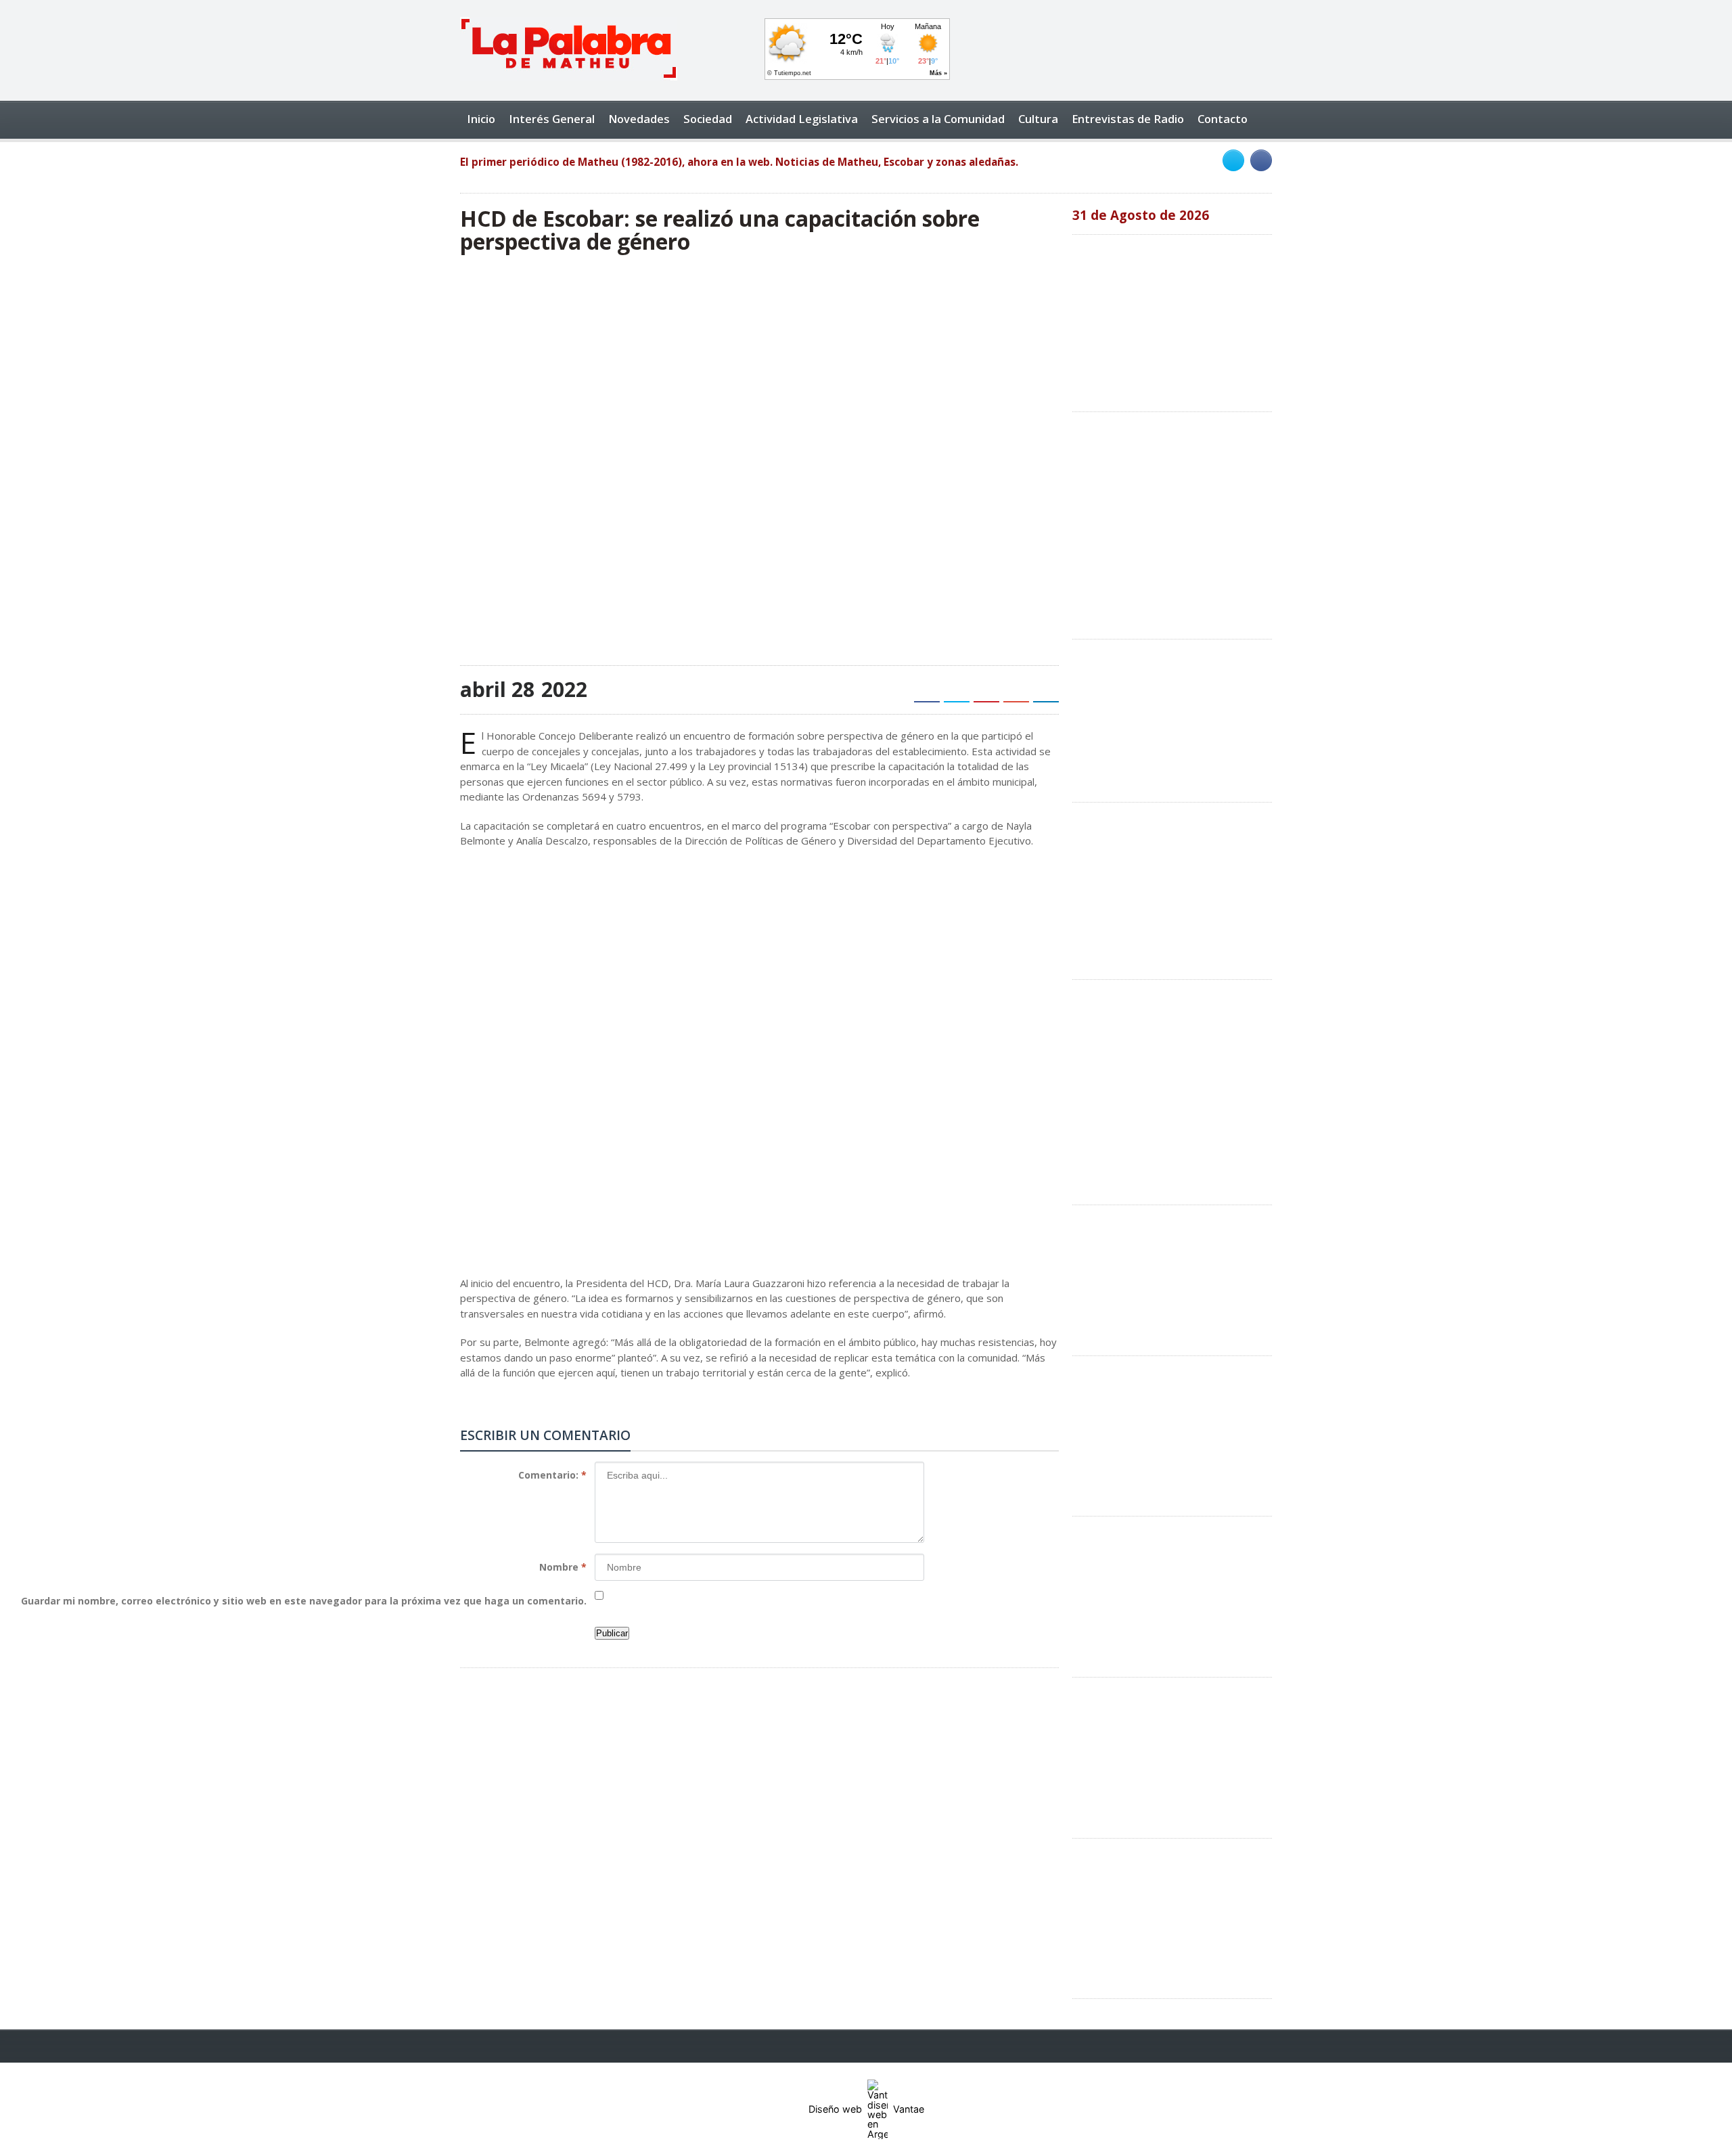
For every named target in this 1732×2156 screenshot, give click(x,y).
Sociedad (708, 119)
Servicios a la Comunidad (938, 119)
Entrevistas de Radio (1128, 119)
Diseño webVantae (866, 2109)
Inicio (481, 119)
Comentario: (552, 1475)
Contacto (1223, 119)
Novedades (639, 119)
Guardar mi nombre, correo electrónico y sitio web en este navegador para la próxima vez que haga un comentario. (304, 1601)
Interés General (552, 119)
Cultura (1038, 119)
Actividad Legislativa (802, 119)
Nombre (563, 1567)
